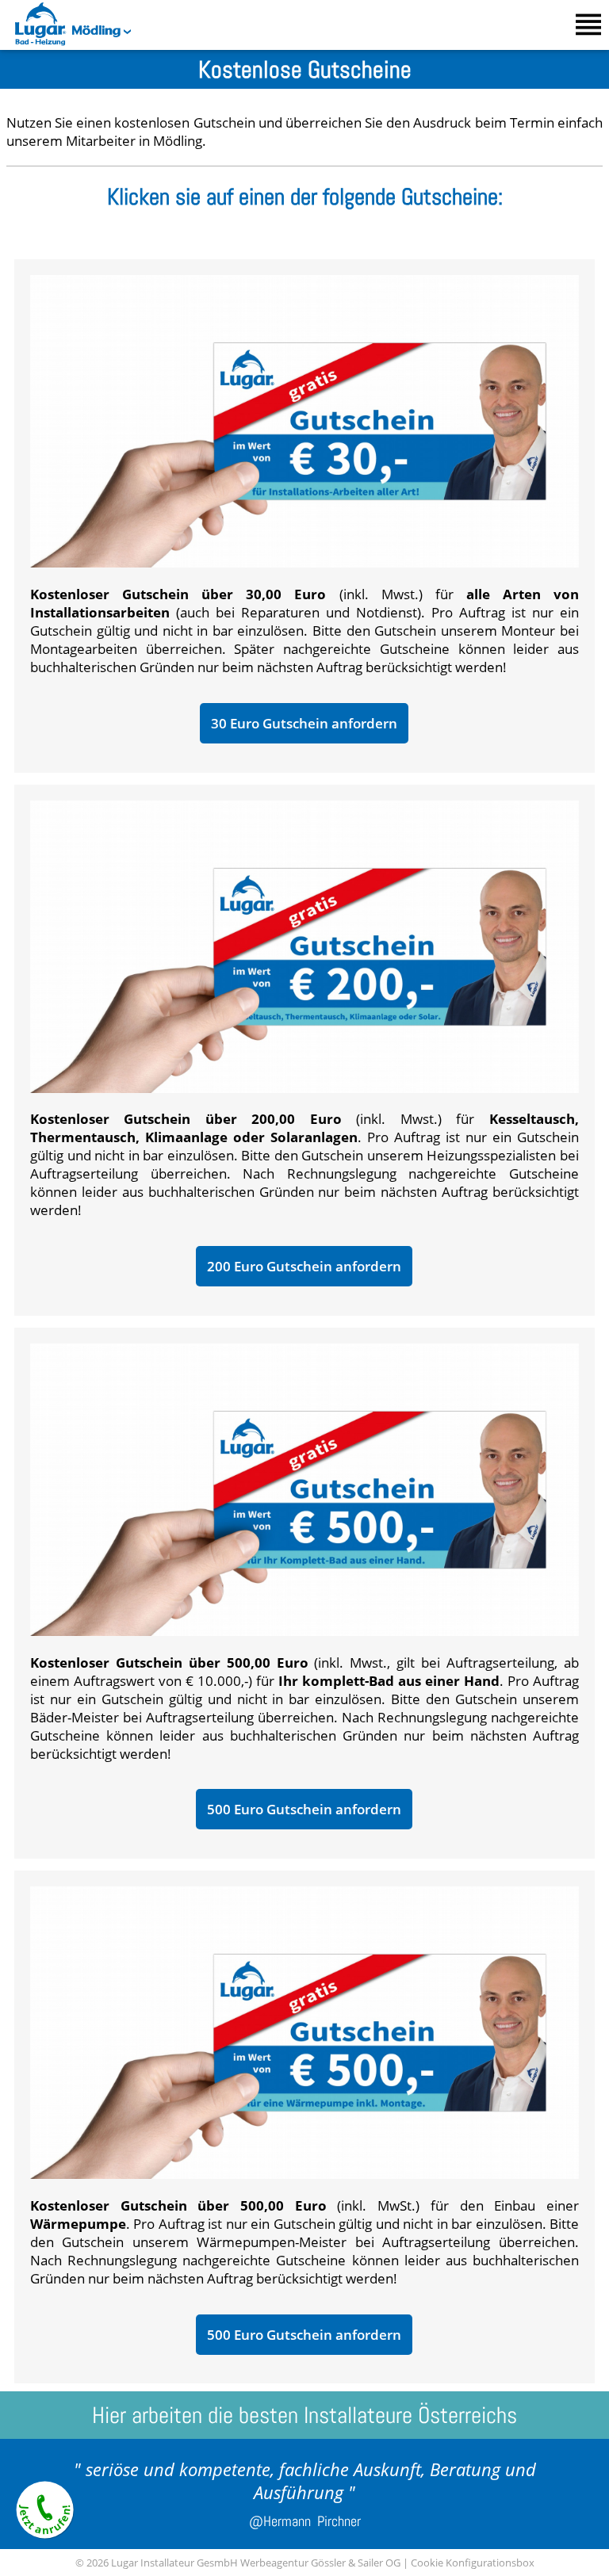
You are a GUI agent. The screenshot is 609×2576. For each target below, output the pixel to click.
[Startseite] (34, 41)
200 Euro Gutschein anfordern (304, 1266)
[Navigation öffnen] (588, 25)
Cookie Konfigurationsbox (473, 2563)
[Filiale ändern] (126, 30)
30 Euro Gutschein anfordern (304, 723)
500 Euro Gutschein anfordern (304, 1809)
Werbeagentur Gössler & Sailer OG (320, 2563)
